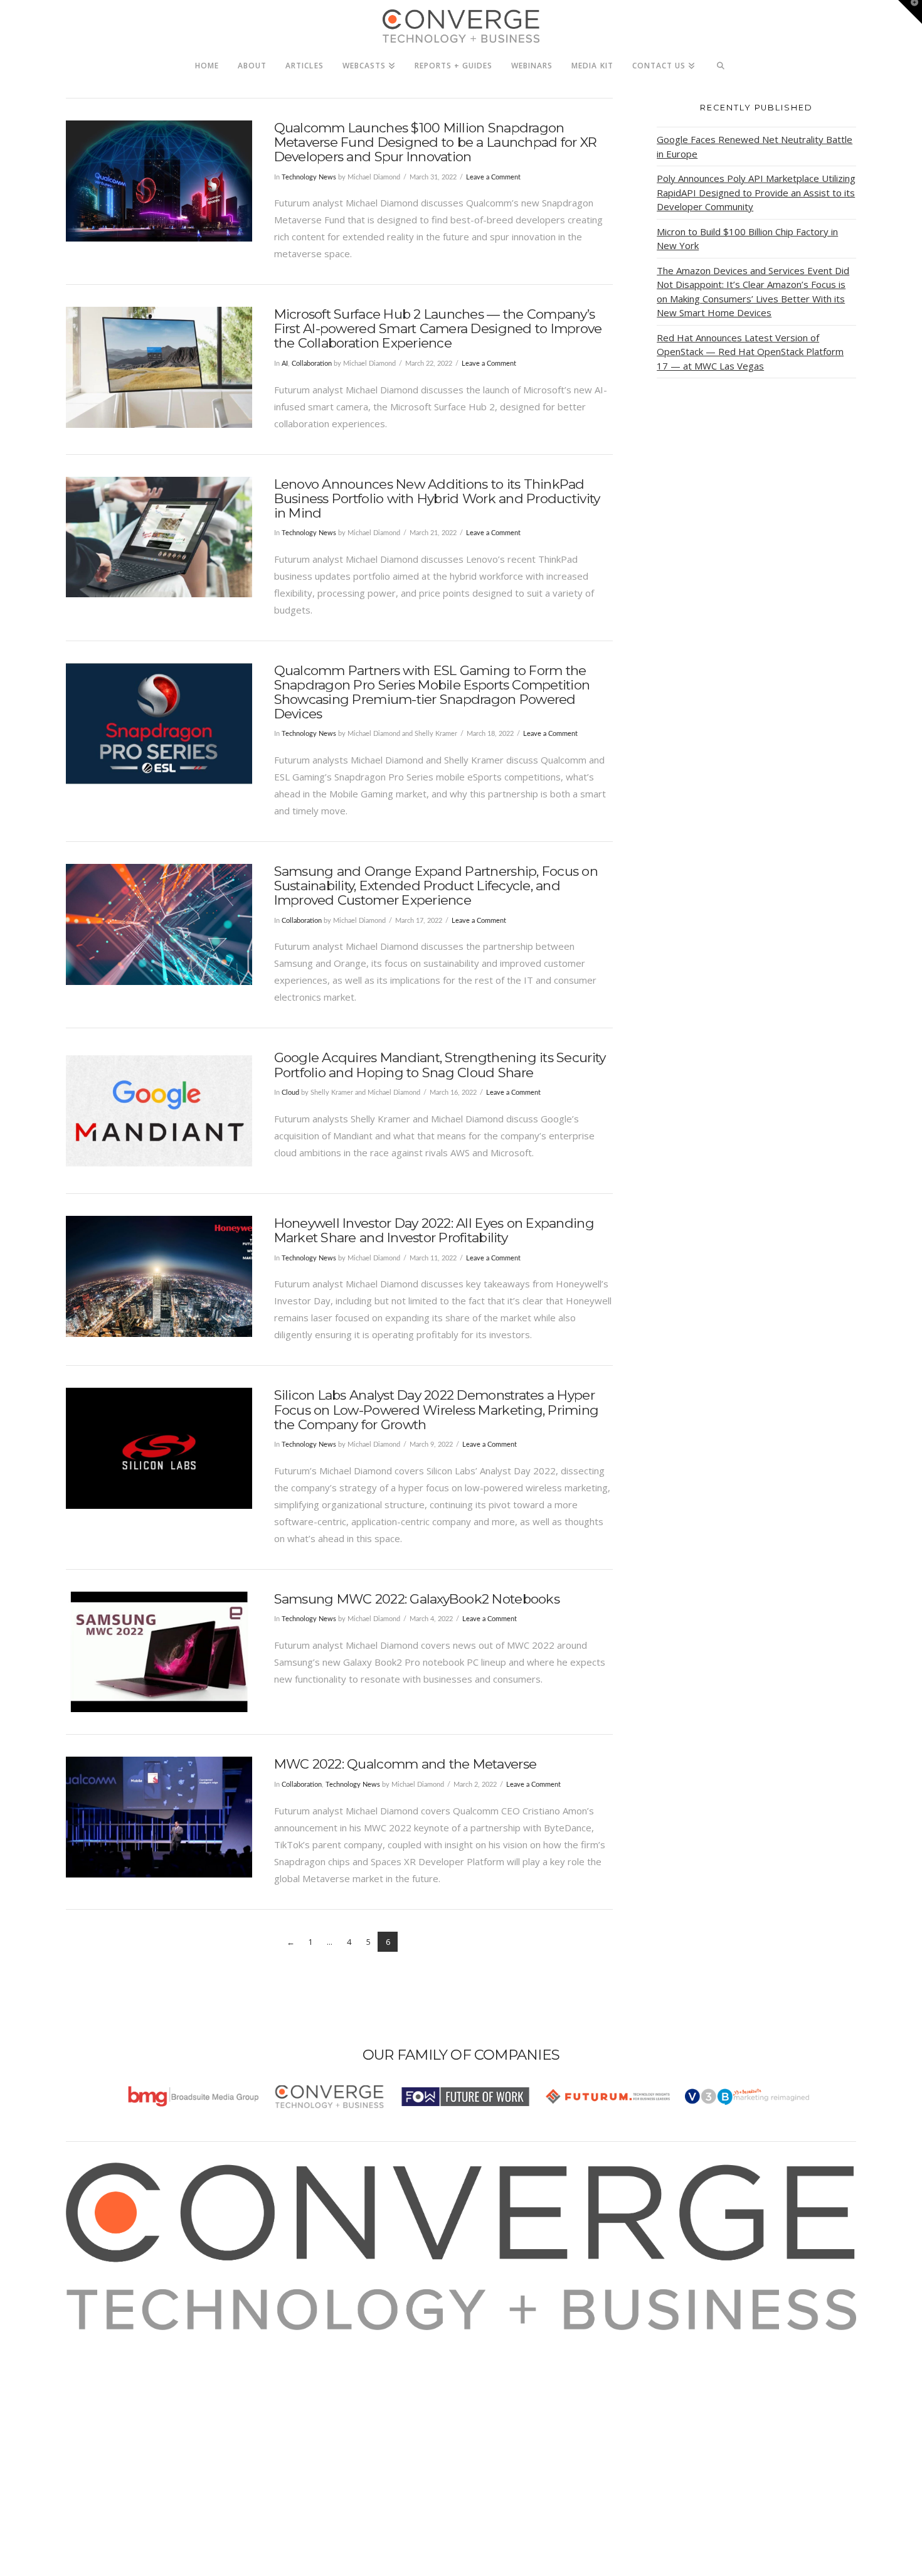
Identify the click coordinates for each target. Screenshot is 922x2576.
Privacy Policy (111, 2389)
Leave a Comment (493, 177)
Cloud (290, 1093)
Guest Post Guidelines (130, 2406)
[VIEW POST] (159, 181)
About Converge (117, 2338)
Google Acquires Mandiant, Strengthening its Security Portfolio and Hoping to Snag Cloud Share (440, 1065)
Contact (98, 2423)
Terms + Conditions (124, 2372)
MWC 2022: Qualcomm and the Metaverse (405, 1764)
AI (285, 364)
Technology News (309, 177)
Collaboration (312, 364)
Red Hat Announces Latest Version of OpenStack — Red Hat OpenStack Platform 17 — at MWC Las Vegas (750, 352)
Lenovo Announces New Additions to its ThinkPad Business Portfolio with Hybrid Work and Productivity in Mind (437, 498)
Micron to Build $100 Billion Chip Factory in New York (747, 239)
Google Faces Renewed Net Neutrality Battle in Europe (755, 146)
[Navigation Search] (721, 62)
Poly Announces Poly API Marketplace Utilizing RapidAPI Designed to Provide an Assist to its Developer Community (756, 192)
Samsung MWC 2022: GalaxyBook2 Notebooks (417, 1599)
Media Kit (102, 2355)
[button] (910, 12)
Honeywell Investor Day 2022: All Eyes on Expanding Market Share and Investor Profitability (434, 1230)
